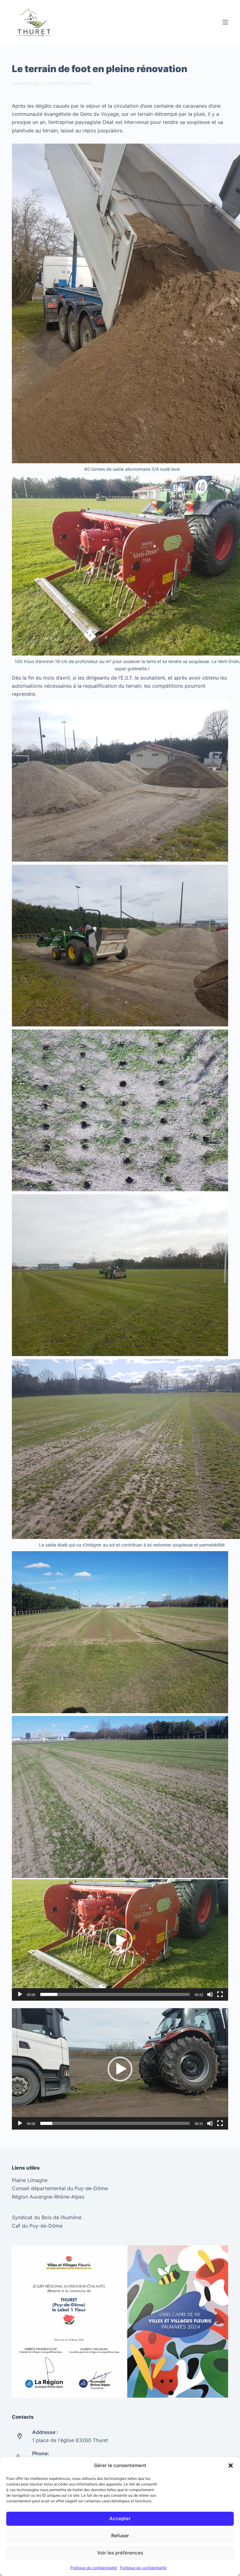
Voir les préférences (120, 2553)
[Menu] (225, 22)
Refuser (120, 2536)
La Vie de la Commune (68, 84)
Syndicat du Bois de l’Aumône (47, 2217)
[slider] (115, 1994)
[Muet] (210, 1994)
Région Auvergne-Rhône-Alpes (48, 2197)
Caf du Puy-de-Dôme (37, 2226)
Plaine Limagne (30, 2180)
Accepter (120, 2518)
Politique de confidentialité (94, 2568)
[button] (231, 2465)
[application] (120, 1940)
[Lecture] (20, 1994)
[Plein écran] (220, 1994)
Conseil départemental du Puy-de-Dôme (60, 2188)
